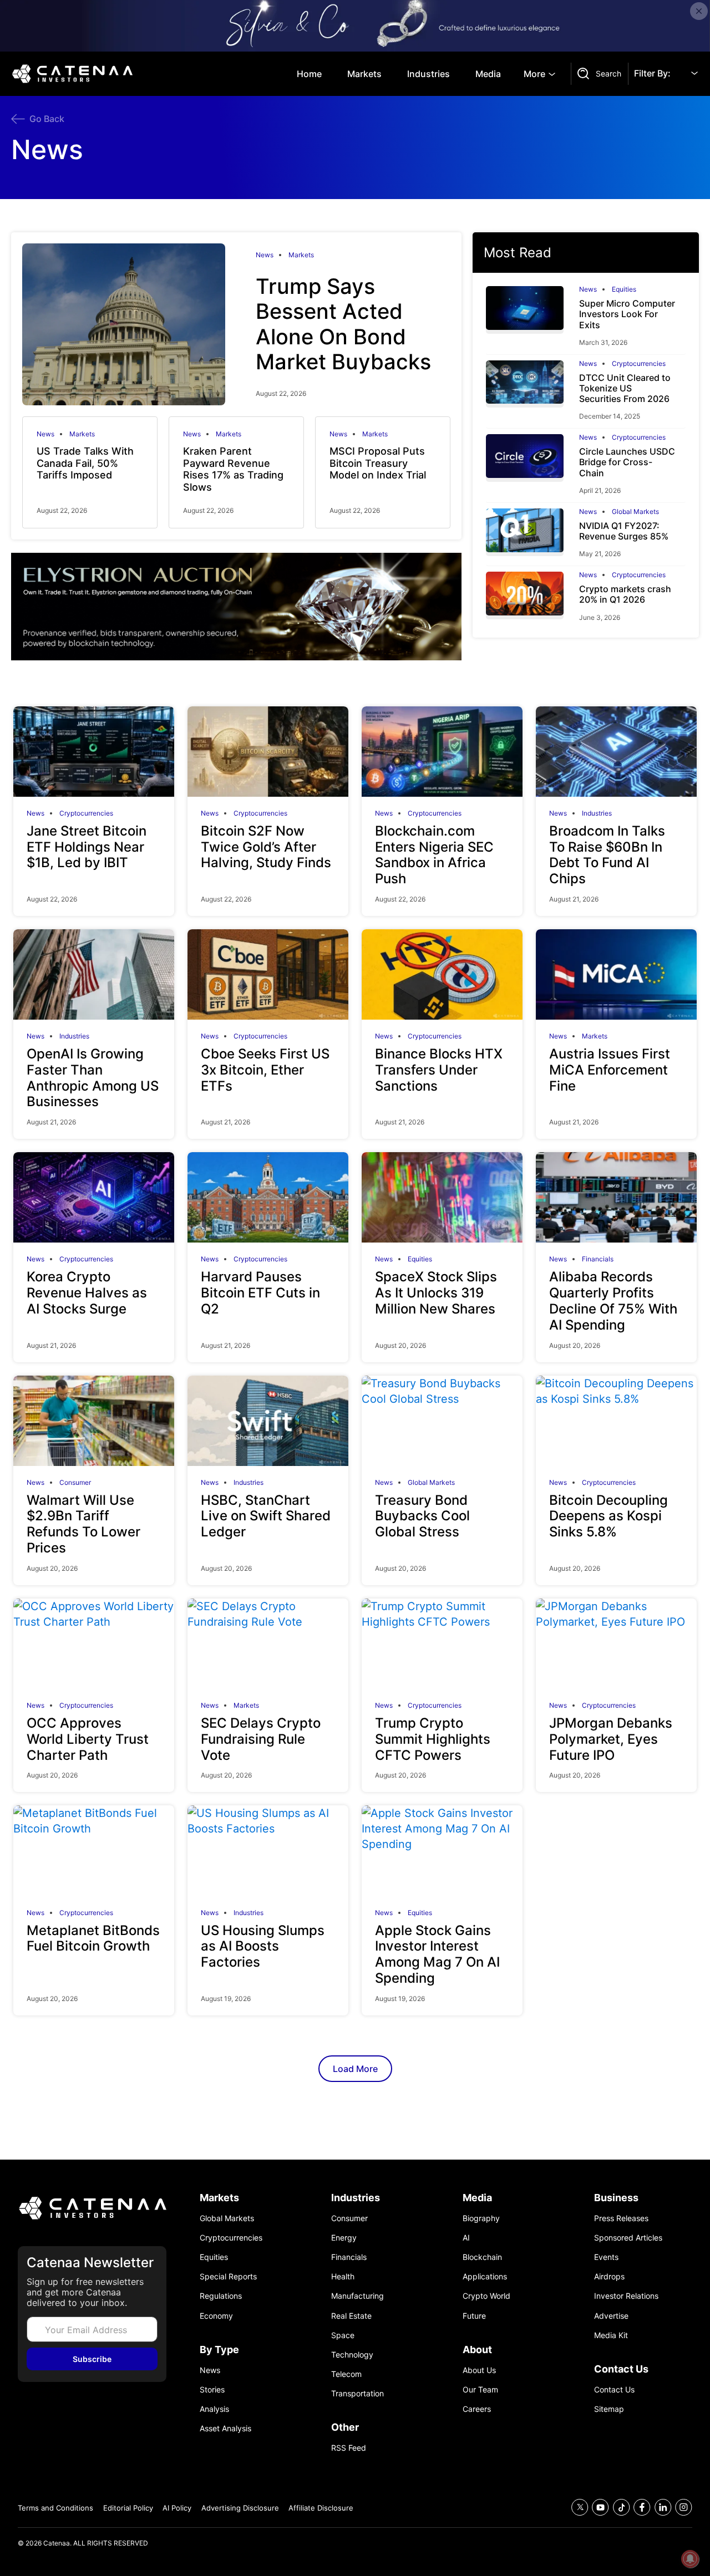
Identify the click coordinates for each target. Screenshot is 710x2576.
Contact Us (614, 2389)
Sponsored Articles (628, 2238)
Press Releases (621, 2218)
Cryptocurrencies (639, 364)
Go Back (47, 119)
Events (606, 2257)
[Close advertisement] (699, 11)
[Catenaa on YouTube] (600, 2508)
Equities (624, 289)
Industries (428, 74)
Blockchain (482, 2257)
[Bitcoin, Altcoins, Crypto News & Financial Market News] (75, 74)
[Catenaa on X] (580, 2508)
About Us (479, 2370)
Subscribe (92, 2359)
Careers (477, 2409)
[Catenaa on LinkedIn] (663, 2508)
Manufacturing (357, 2296)
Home (309, 74)
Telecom (346, 2374)
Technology (352, 2354)
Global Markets (635, 512)
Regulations (221, 2296)
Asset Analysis (225, 2428)
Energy (344, 2238)
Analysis (214, 2409)
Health (343, 2276)
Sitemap (609, 2409)
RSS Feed (349, 2448)
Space (343, 2335)
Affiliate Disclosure (321, 2508)
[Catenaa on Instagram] (684, 2508)
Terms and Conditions (55, 2508)
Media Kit (611, 2335)
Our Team (480, 2389)
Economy (216, 2316)
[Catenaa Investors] (92, 2208)
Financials (598, 1259)
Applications (485, 2276)
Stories (212, 2389)
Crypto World (486, 2296)
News (265, 255)
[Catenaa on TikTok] (622, 2508)
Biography (481, 2218)
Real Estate (351, 2316)
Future (474, 2316)
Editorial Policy (128, 2508)
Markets (364, 74)
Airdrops (609, 2276)
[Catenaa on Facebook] (642, 2508)
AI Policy (177, 2508)
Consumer (75, 1483)
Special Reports (228, 2276)
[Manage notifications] (690, 2559)
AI (466, 2238)
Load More (355, 2069)
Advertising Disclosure (240, 2508)
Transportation (357, 2393)
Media (488, 74)
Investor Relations (626, 2296)
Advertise (611, 2316)
